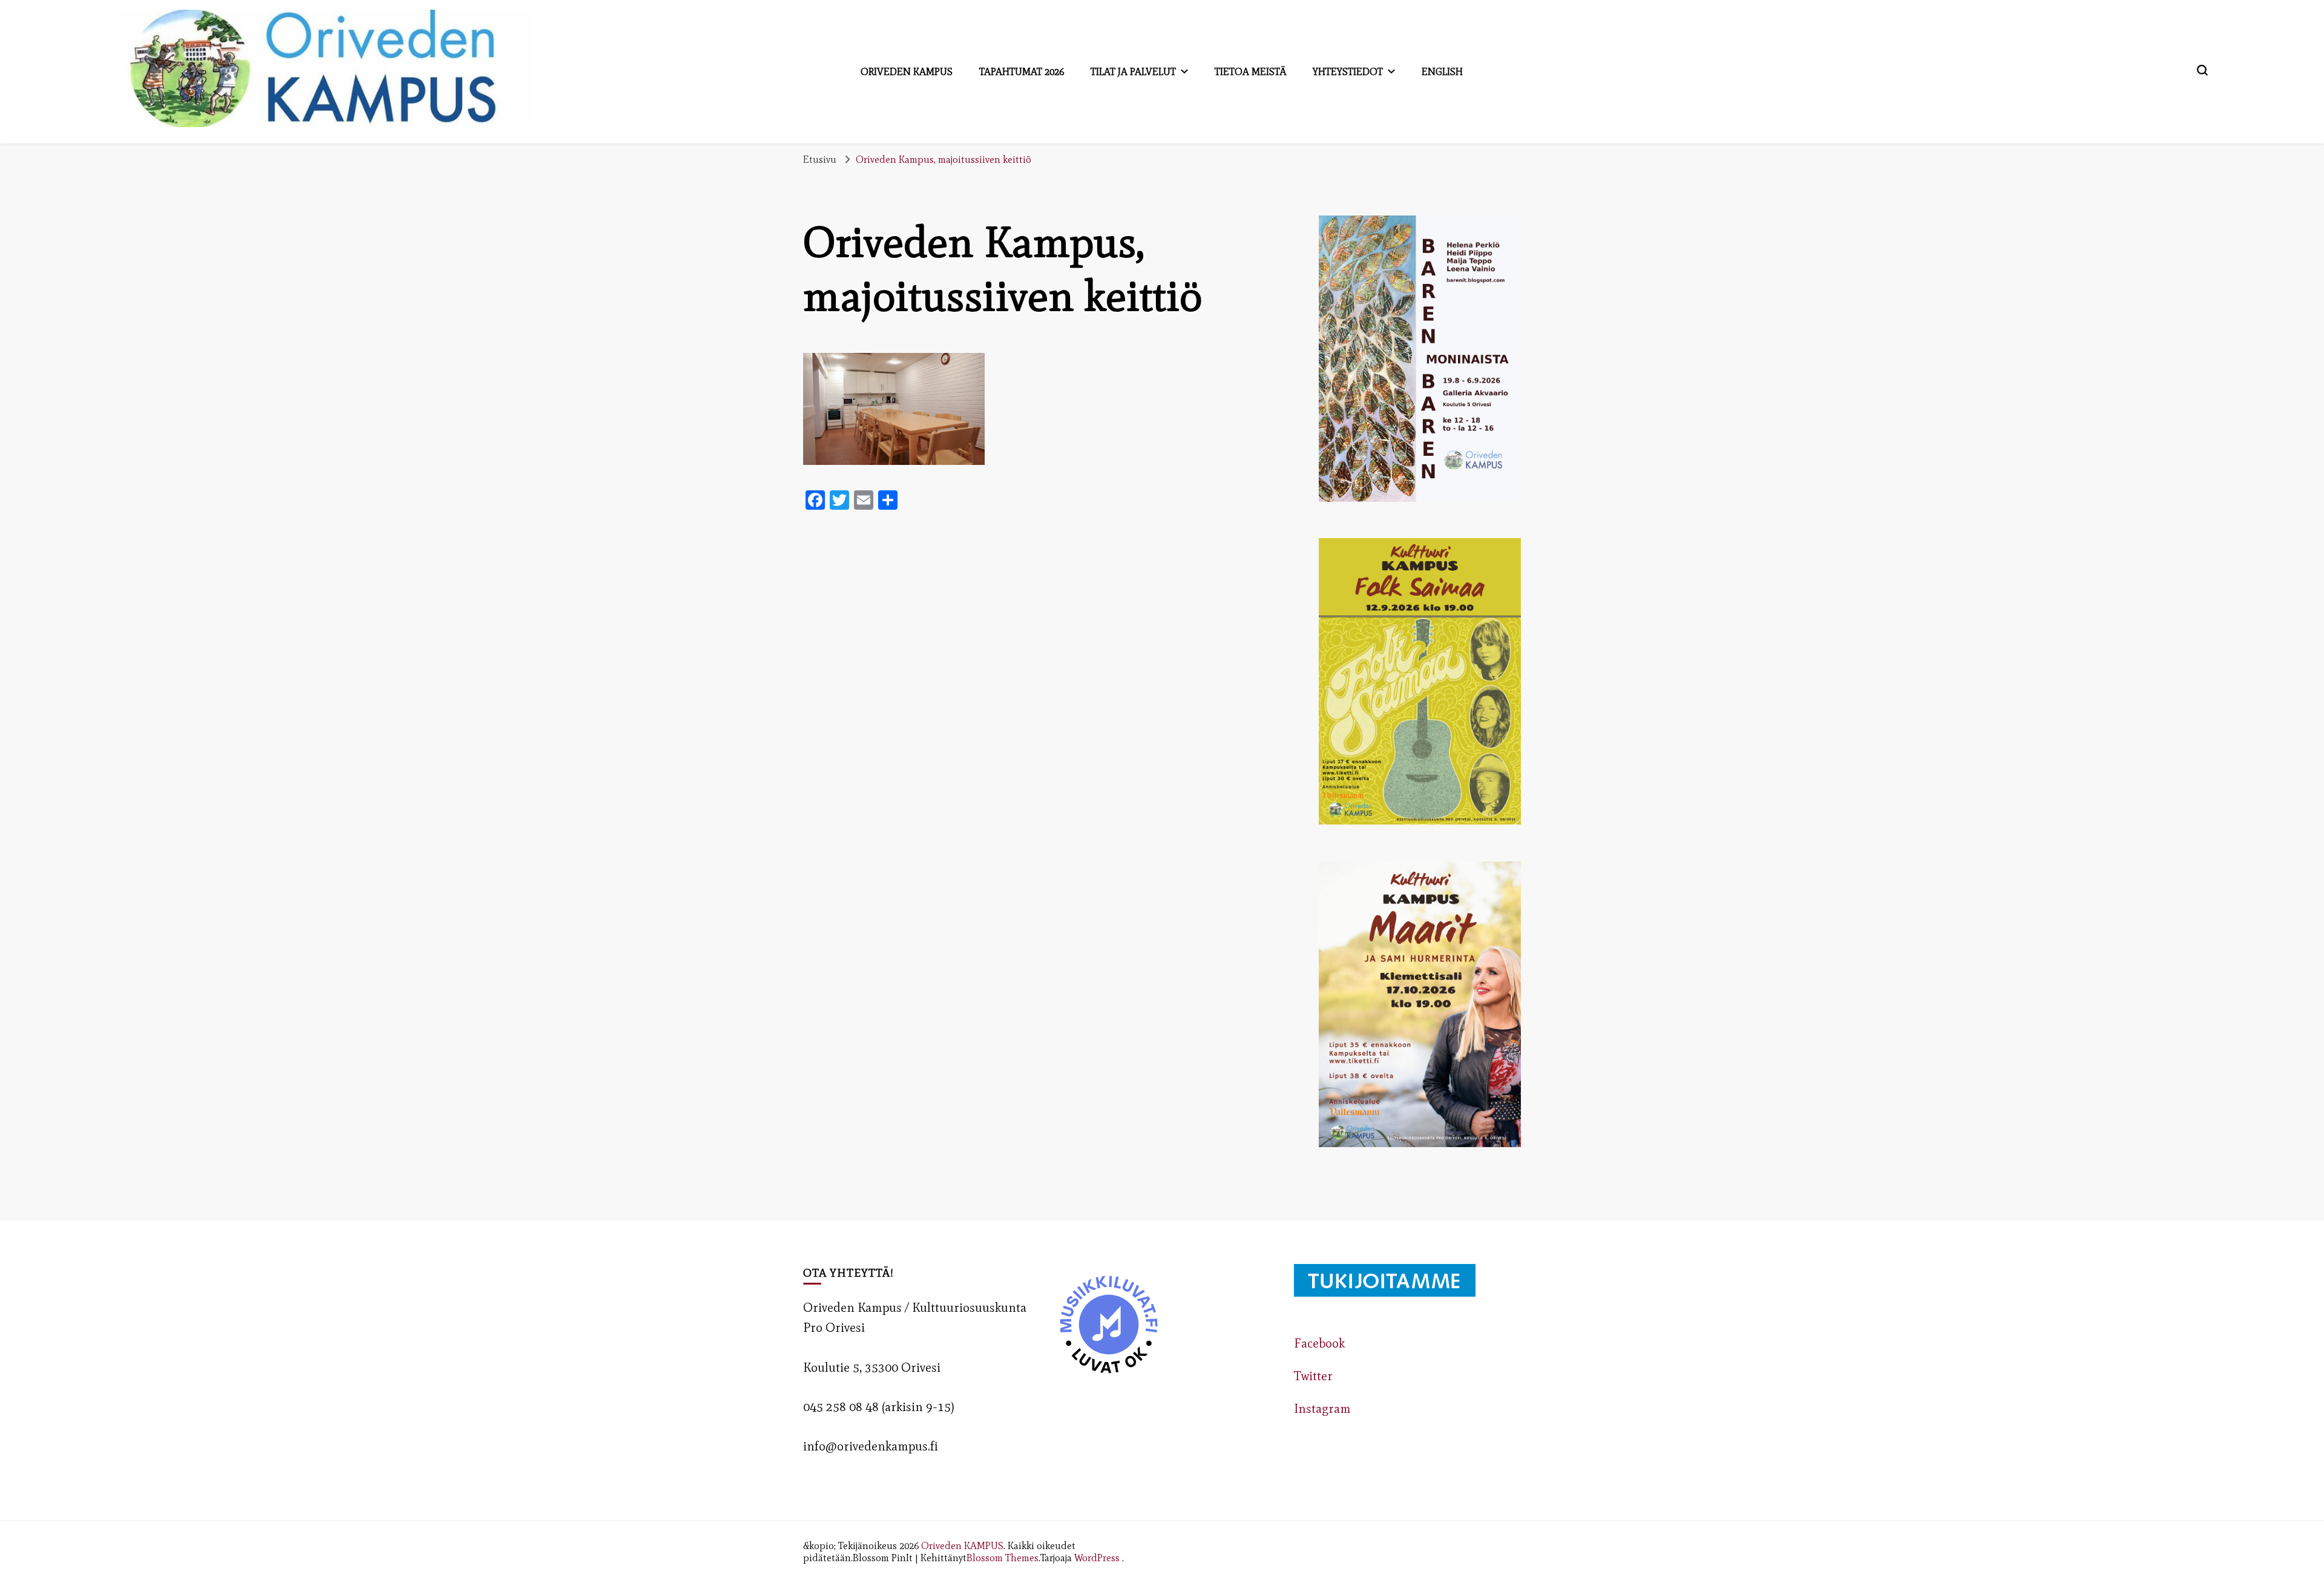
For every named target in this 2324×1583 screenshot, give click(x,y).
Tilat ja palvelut (1133, 71)
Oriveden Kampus (907, 71)
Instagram (1322, 1409)
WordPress (1097, 1558)
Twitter (1313, 1376)
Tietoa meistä (1250, 71)
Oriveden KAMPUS (962, 1545)
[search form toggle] (2202, 70)
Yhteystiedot (1348, 71)
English (1442, 71)
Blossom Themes (1003, 1558)
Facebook (1319, 1343)
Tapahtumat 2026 (1022, 71)
